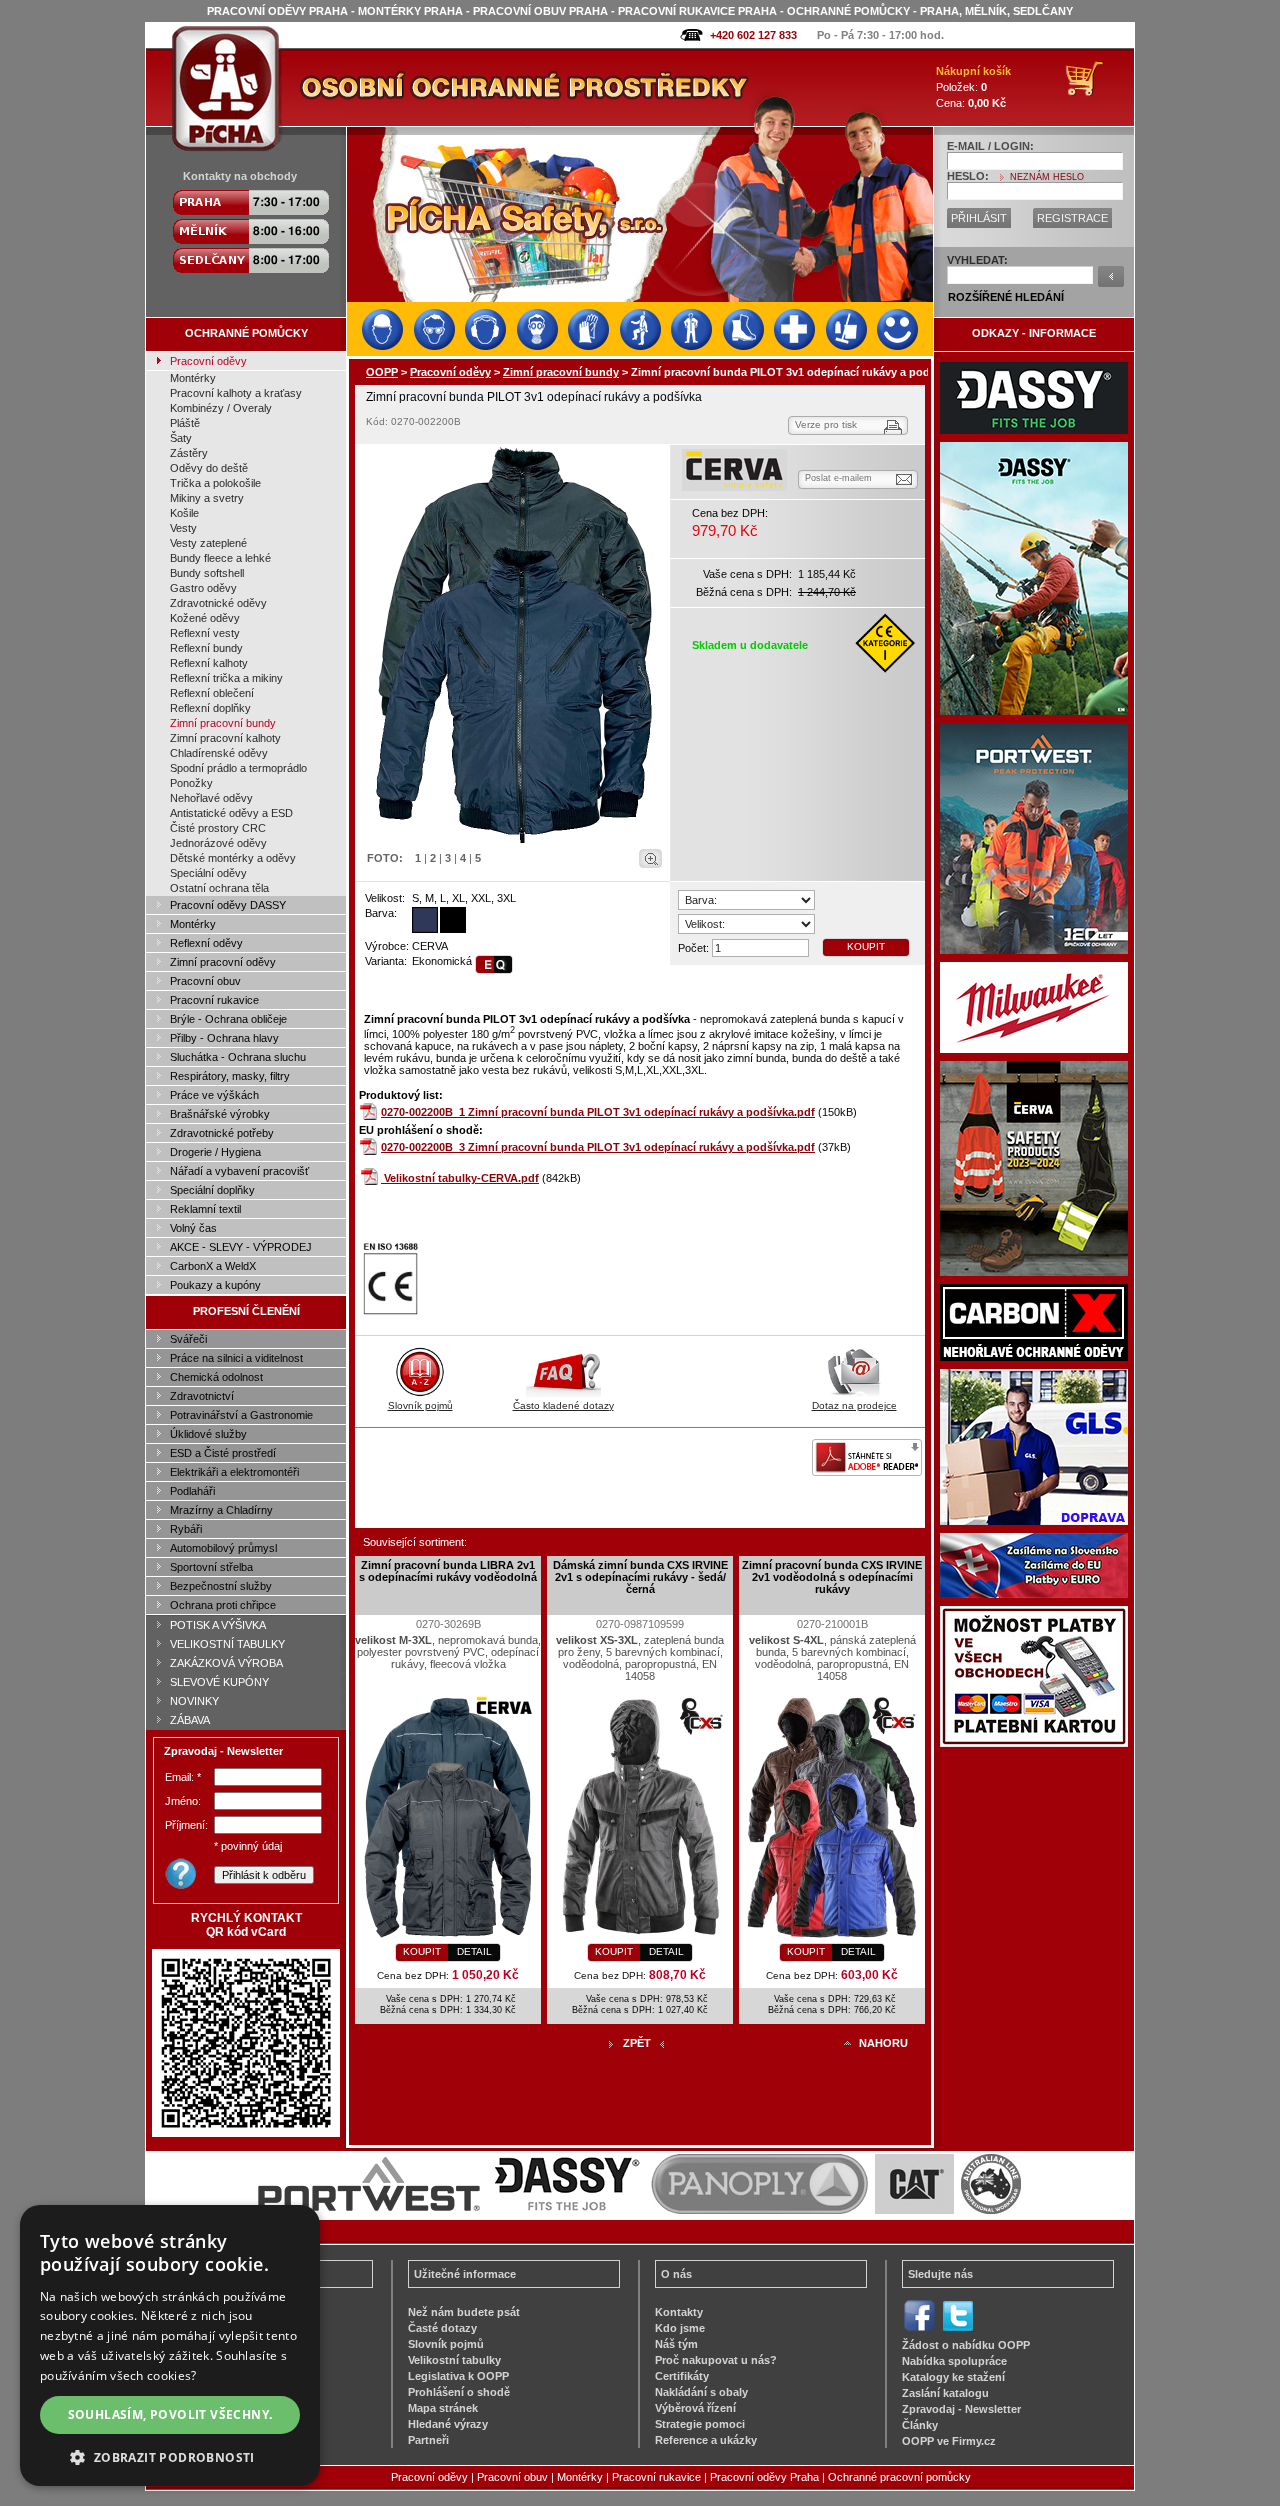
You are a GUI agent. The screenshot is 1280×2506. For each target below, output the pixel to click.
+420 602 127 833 (753, 35)
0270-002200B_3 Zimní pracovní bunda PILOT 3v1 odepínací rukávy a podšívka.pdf (598, 1147)
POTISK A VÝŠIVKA (218, 1625)
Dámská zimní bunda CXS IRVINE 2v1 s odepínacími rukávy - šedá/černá (640, 1577)
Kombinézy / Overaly (221, 408)
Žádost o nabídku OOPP (966, 2345)
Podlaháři (192, 1491)
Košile (184, 513)
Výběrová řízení (695, 2408)
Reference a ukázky (706, 2440)
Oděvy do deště (209, 468)
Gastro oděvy (203, 588)
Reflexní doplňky (210, 708)
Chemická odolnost (216, 1377)
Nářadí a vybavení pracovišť (239, 1171)
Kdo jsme (680, 2328)
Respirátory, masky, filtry (230, 1076)
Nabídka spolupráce (954, 2361)
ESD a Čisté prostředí (223, 1453)
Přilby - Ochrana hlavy (224, 1038)
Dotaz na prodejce (854, 1405)
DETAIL (474, 1951)
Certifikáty (682, 2376)
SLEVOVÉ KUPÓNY (219, 1682)
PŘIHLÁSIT (979, 218)
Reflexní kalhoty (209, 663)
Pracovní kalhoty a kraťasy (236, 393)
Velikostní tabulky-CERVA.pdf (461, 1178)
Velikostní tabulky (454, 2360)
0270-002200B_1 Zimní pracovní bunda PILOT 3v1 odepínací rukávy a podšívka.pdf (598, 1112)
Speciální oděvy (208, 873)
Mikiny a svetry (207, 498)
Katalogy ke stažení (953, 2377)
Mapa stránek (443, 2408)
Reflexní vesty (205, 633)
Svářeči (188, 1339)
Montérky (193, 378)
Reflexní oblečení (212, 693)
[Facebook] (919, 2329)
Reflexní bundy (206, 648)
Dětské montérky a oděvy (233, 858)
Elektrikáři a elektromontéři (234, 1472)
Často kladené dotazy (563, 1405)
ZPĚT (637, 2043)
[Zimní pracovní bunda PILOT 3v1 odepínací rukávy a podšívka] (513, 645)
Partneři (428, 2440)
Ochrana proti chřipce (223, 1605)
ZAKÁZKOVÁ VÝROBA (226, 1663)
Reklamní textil (205, 1209)
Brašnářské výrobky (220, 1114)
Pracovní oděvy (208, 361)
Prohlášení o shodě (459, 2392)
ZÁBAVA (190, 1720)
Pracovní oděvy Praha (764, 2477)
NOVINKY (194, 1701)
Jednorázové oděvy (218, 843)
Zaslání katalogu (945, 2393)
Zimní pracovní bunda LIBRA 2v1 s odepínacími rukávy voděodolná (448, 1571)
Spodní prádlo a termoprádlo (238, 768)
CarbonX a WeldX (213, 1266)
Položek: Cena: (973, 87)
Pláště (185, 423)
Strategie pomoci (700, 2424)
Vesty (183, 528)
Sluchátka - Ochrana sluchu (238, 1057)
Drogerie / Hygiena (215, 1152)
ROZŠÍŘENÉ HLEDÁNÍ (1006, 297)
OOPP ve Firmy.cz (949, 2441)
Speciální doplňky (212, 1190)
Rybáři (186, 1529)
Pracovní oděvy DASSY (228, 905)
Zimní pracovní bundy (223, 723)
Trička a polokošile (215, 483)
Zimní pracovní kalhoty (225, 738)
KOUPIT (866, 946)
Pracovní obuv (205, 981)
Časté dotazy (442, 2328)
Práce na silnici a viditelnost (236, 1358)
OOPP (382, 372)
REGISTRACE (1072, 218)
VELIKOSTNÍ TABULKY (227, 1644)
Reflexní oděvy (206, 943)
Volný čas (193, 1228)
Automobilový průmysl (223, 1548)
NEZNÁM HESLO (1047, 177)
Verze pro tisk (826, 424)
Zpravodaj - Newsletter (961, 2409)
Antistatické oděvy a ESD (231, 813)
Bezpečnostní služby (221, 1586)
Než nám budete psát (464, 2312)
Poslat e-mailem (838, 478)
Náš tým (676, 2344)
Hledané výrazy (448, 2424)
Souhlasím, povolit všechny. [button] (170, 2414)
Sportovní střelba (211, 1567)
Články (920, 2425)
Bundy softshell (207, 573)
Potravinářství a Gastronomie (241, 1415)
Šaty (181, 438)
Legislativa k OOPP (458, 2376)
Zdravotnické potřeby (222, 1133)
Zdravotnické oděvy (218, 603)
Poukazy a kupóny (215, 1285)
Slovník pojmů (420, 1405)
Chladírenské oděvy (219, 753)
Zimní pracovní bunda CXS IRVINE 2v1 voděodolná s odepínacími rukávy (832, 1577)
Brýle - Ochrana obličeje (228, 1019)
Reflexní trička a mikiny (226, 678)
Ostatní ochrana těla (219, 888)
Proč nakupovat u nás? (716, 2360)
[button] (170, 2456)
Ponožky (191, 783)
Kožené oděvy (205, 618)
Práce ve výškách (214, 1095)
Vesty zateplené (208, 543)
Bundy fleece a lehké (220, 558)
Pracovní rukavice (214, 1000)
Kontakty (679, 2312)
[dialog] (170, 2345)
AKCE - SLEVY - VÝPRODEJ (241, 1247)
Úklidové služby (208, 1434)
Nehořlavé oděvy (211, 798)
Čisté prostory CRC (218, 828)
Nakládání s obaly (701, 2392)
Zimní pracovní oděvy (223, 962)
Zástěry (189, 453)
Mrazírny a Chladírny (221, 1510)
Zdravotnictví (202, 1396)
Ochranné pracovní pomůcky (899, 2477)
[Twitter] (957, 2329)
